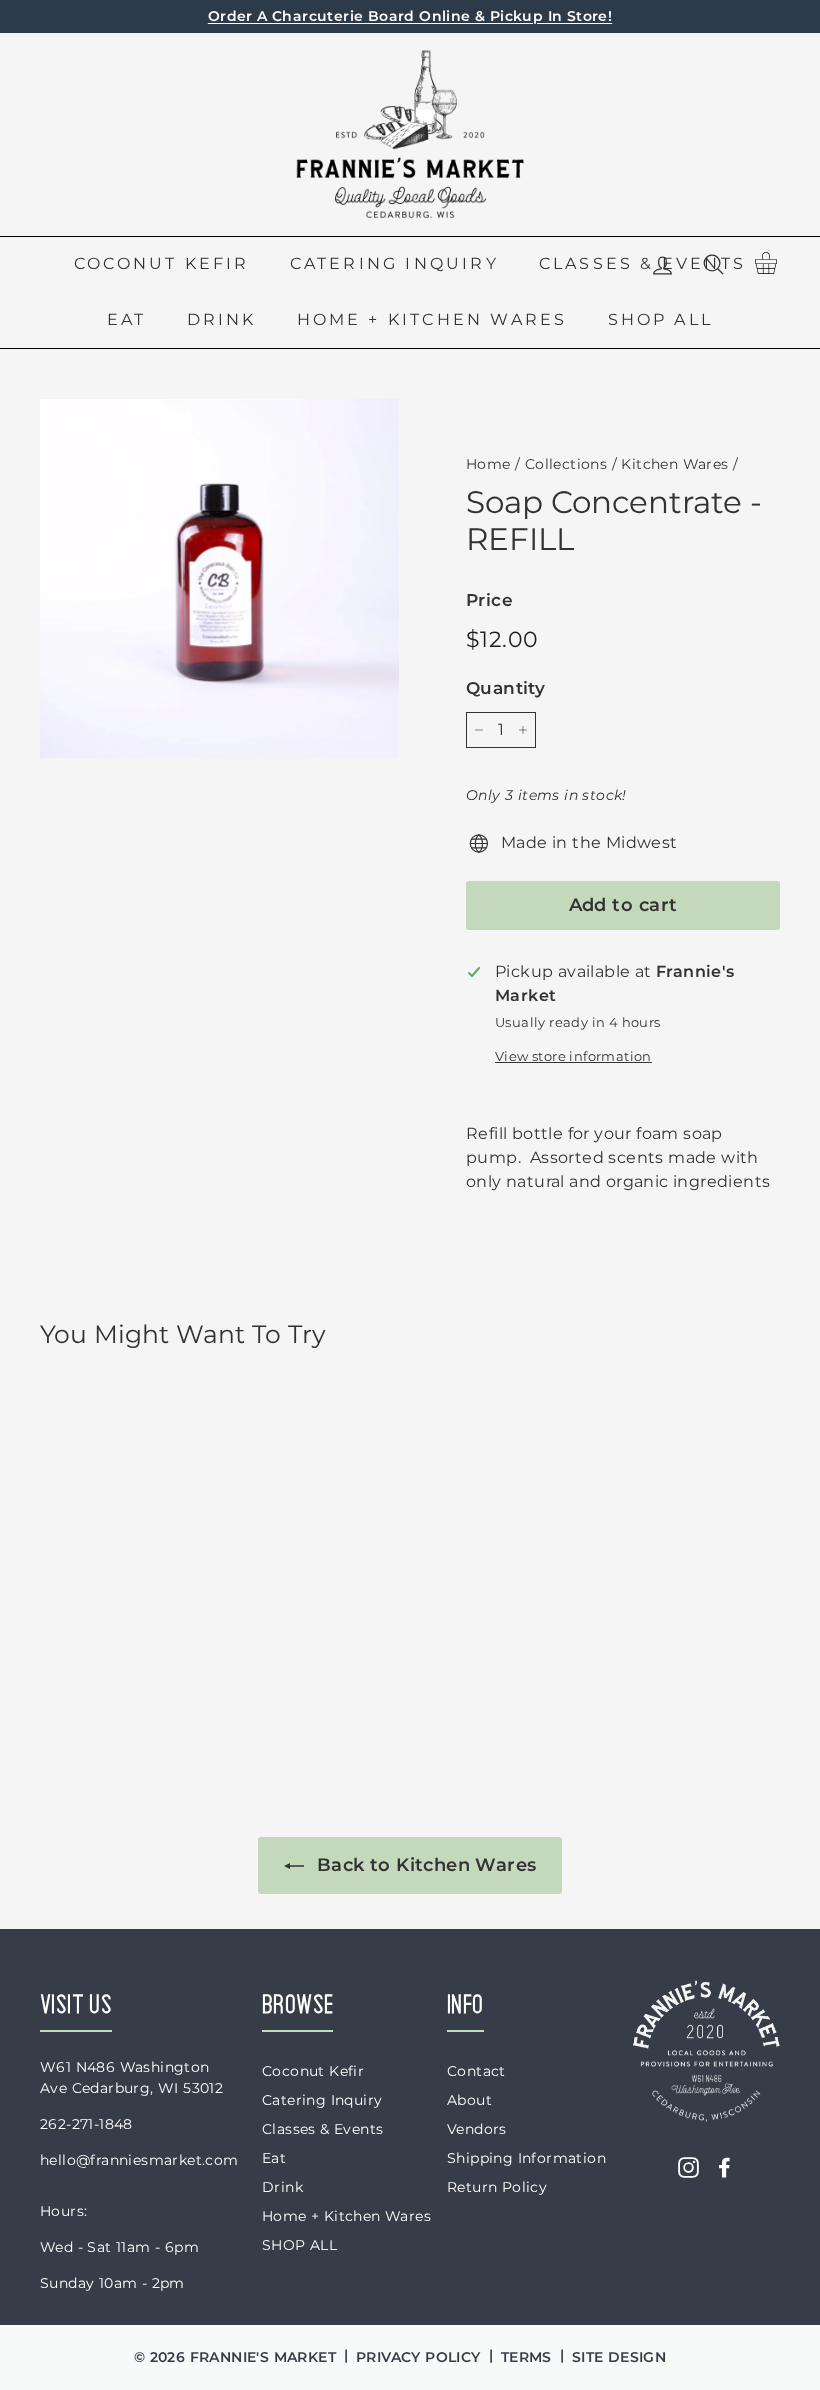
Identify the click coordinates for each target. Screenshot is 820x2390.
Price (489, 600)
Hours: (63, 2211)
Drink (222, 319)
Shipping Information (526, 2158)
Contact (476, 2071)
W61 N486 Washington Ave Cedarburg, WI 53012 (131, 2077)
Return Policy (497, 2187)
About (469, 2100)
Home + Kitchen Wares (432, 319)
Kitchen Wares (674, 464)
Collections (566, 464)
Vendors (477, 2129)
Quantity (505, 688)
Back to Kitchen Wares (424, 1865)
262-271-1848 (86, 2124)
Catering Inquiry (394, 263)
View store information (573, 1056)
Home (488, 464)
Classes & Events (322, 2129)
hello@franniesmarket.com (139, 2160)
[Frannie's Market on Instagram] (688, 2167)
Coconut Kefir (162, 263)
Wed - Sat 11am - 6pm (119, 2247)
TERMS (526, 2357)
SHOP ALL (661, 319)
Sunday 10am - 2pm (112, 2283)
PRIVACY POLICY (418, 2357)
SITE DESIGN (619, 2357)
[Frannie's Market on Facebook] (724, 2167)
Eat (127, 319)
